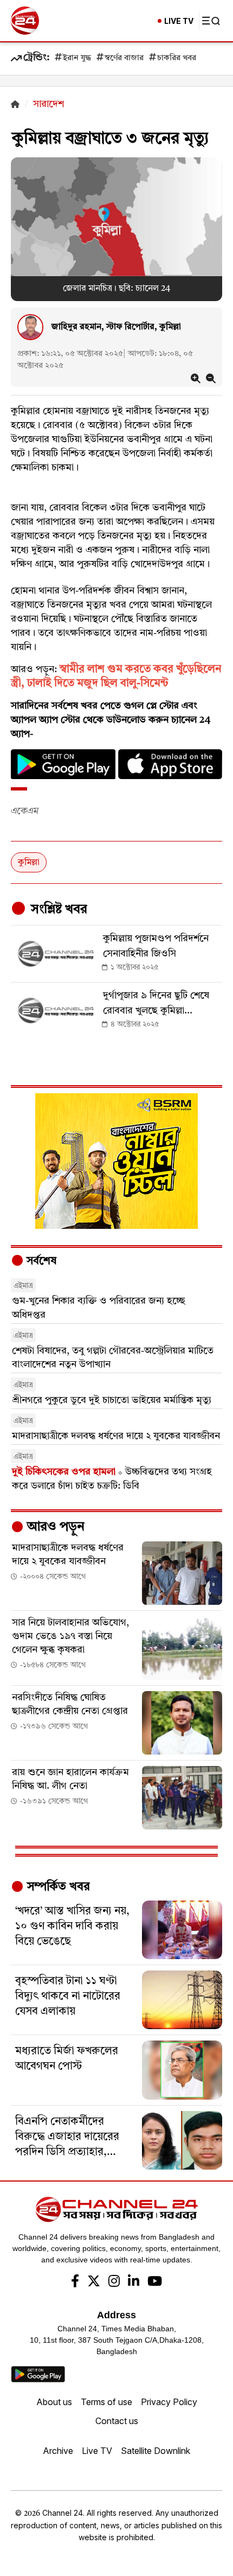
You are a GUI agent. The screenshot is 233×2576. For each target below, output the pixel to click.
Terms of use (106, 2402)
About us (54, 2402)
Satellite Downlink (156, 2451)
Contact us (117, 2421)
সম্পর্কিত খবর (57, 1887)
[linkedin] (134, 2282)
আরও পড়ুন (54, 1527)
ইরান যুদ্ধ (77, 58)
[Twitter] (94, 2282)
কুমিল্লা (29, 863)
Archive (58, 2451)
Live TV (97, 2451)
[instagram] (114, 2282)
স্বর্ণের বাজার (124, 58)
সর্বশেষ (40, 1261)
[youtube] (155, 2282)
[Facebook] (75, 2282)
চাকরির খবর (177, 58)
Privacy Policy (169, 2402)
